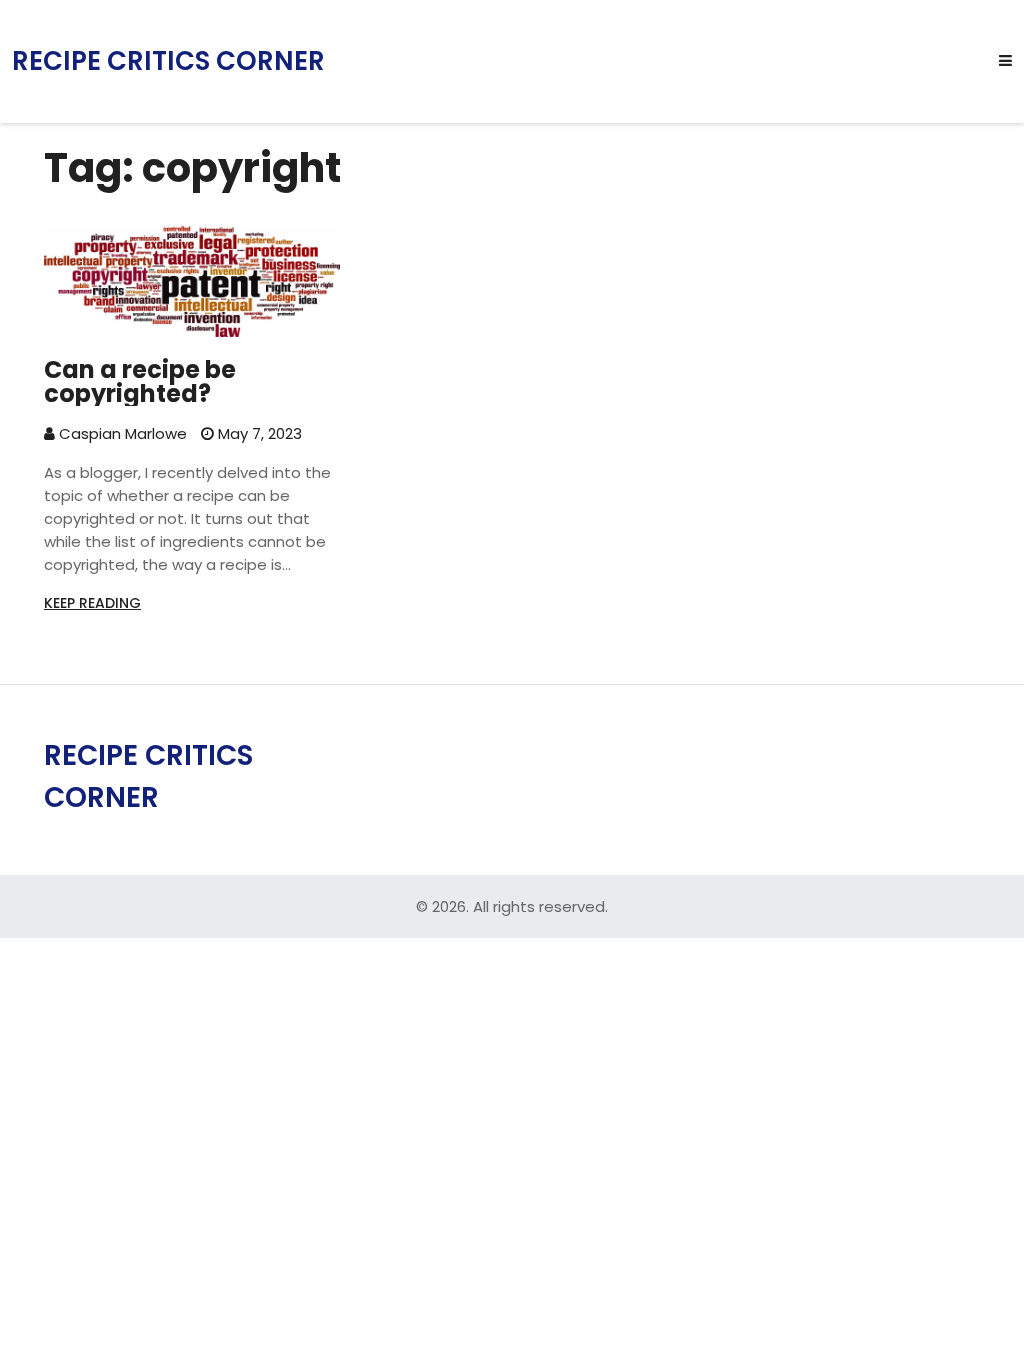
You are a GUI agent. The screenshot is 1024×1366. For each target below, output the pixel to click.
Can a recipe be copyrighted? (140, 382)
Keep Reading (92, 603)
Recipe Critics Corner (168, 61)
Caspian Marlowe (121, 433)
